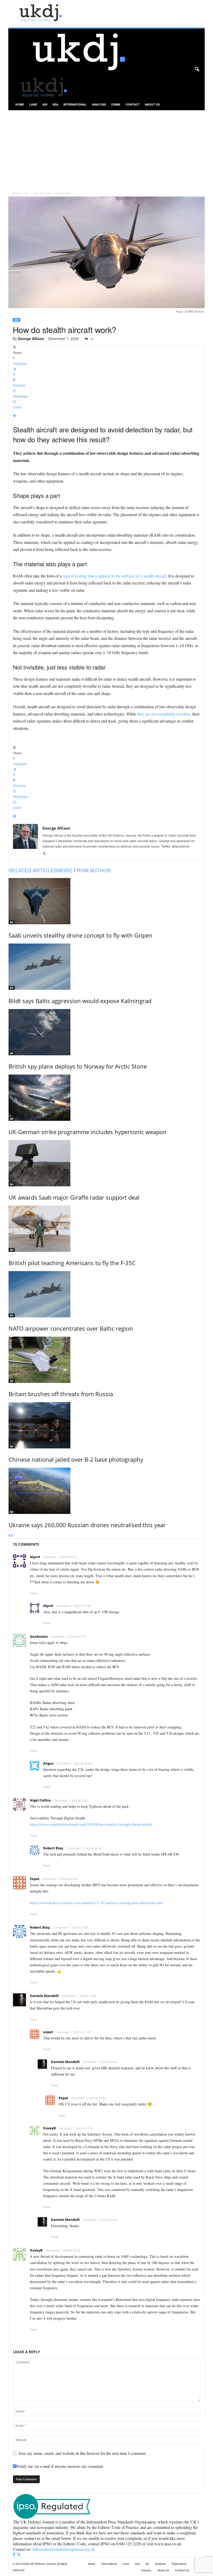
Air (45, 104)
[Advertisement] (106, 149)
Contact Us (182, 2570)
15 (92, 339)
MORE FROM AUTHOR (84, 870)
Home (20, 104)
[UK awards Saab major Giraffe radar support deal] (107, 1163)
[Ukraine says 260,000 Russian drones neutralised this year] (107, 1491)
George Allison (31, 339)
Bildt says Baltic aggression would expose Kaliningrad (80, 1001)
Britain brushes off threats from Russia (61, 1394)
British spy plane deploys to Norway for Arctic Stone (78, 1066)
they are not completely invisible (164, 714)
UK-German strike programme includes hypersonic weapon (88, 1132)
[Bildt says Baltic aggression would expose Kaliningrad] (107, 967)
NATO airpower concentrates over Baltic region (71, 1328)
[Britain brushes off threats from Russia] (107, 1360)
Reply (34, 1593)
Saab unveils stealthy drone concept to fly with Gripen (81, 935)
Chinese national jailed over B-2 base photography (76, 1459)
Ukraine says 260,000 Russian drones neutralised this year (87, 1525)
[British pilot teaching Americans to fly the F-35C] (107, 1229)
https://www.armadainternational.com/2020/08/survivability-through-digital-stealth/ (91, 1824)
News (92, 2564)
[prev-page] (10, 1536)
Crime (116, 104)
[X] (44, 854)
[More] (107, 416)
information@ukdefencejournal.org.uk (64, 2549)
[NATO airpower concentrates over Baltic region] (107, 1294)
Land (33, 104)
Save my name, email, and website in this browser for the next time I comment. (82, 2453)
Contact (132, 104)
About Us (152, 104)
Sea (55, 104)
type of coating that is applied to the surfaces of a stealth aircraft (114, 576)
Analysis (99, 104)
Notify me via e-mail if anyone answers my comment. (60, 2466)
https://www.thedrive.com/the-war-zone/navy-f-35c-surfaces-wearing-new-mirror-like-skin (96, 1903)
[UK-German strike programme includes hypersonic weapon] (107, 1098)
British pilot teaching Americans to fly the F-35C (72, 1263)
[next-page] (12, 1536)
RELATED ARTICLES (33, 870)
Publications (179, 2564)
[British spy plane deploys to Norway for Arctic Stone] (107, 1032)
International (75, 104)
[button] (197, 69)
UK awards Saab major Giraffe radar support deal (74, 1197)
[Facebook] (15, 2555)
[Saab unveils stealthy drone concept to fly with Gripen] (107, 901)
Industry (146, 2570)
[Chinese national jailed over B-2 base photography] (107, 1425)
